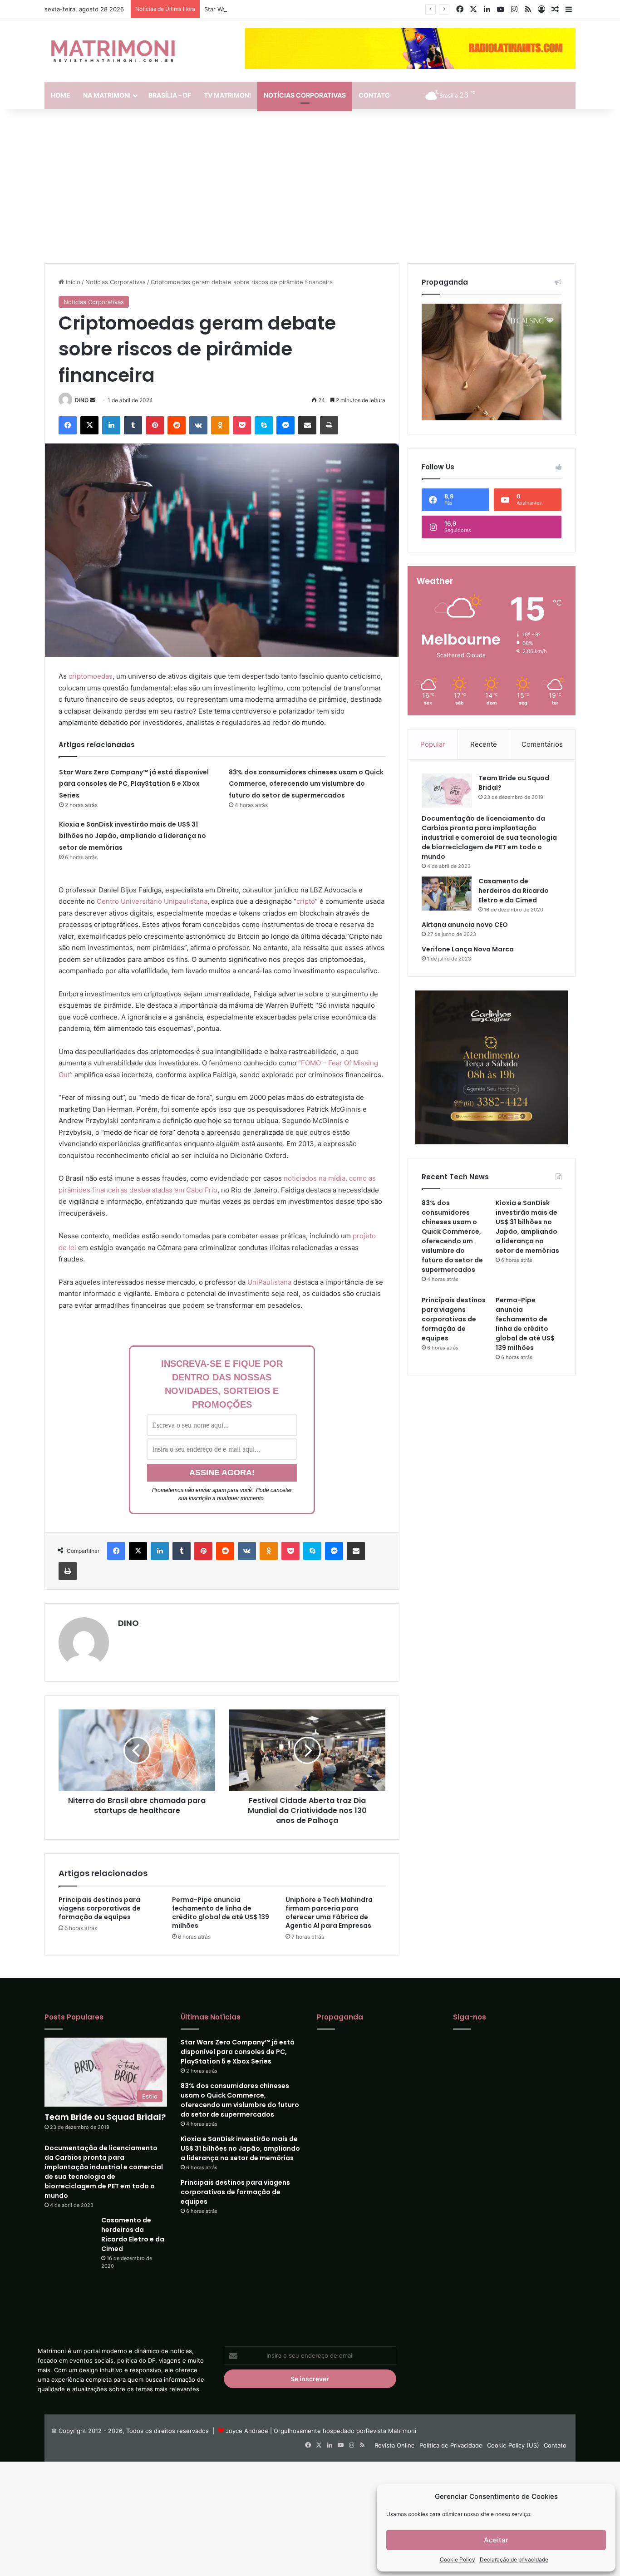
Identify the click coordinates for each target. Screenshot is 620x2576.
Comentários (542, 744)
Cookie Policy (458, 2559)
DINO (82, 400)
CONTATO (374, 95)
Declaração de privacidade (514, 2559)
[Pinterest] (155, 425)
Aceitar (496, 2540)
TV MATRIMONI (227, 95)
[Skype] (264, 425)
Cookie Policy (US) (513, 2423)
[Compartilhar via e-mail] (307, 425)
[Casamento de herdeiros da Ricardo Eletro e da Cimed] (447, 894)
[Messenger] (285, 425)
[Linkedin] (111, 425)
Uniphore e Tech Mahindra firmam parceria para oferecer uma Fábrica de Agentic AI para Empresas (329, 1913)
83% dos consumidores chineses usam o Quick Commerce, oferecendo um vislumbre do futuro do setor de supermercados (306, 784)
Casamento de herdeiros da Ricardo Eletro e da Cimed (514, 891)
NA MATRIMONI (107, 95)
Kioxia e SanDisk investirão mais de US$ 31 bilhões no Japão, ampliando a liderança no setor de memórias (133, 836)
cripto (306, 901)
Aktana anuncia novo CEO (465, 925)
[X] (89, 425)
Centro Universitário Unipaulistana (152, 901)
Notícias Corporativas (116, 282)
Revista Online (395, 2423)
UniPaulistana (269, 1282)
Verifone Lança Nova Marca (468, 949)
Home (61, 95)
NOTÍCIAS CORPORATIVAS (305, 95)
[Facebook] (68, 425)
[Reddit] (177, 425)
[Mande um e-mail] (93, 400)
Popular (433, 744)
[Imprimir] (329, 425)
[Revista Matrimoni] (113, 50)
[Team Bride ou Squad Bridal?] (447, 791)
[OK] (220, 425)
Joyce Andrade (247, 2409)
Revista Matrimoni (391, 2409)
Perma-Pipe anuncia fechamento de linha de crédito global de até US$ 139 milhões (221, 1913)
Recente (484, 744)
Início (72, 282)
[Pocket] (242, 425)
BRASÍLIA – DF (170, 95)
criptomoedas (91, 676)
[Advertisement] (310, 186)
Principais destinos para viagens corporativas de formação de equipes (100, 1908)
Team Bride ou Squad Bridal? (105, 2117)
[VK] (198, 425)
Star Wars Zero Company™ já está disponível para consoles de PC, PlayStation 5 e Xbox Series (337, 9)
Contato (555, 2423)
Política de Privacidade (451, 2423)
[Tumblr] (133, 425)
